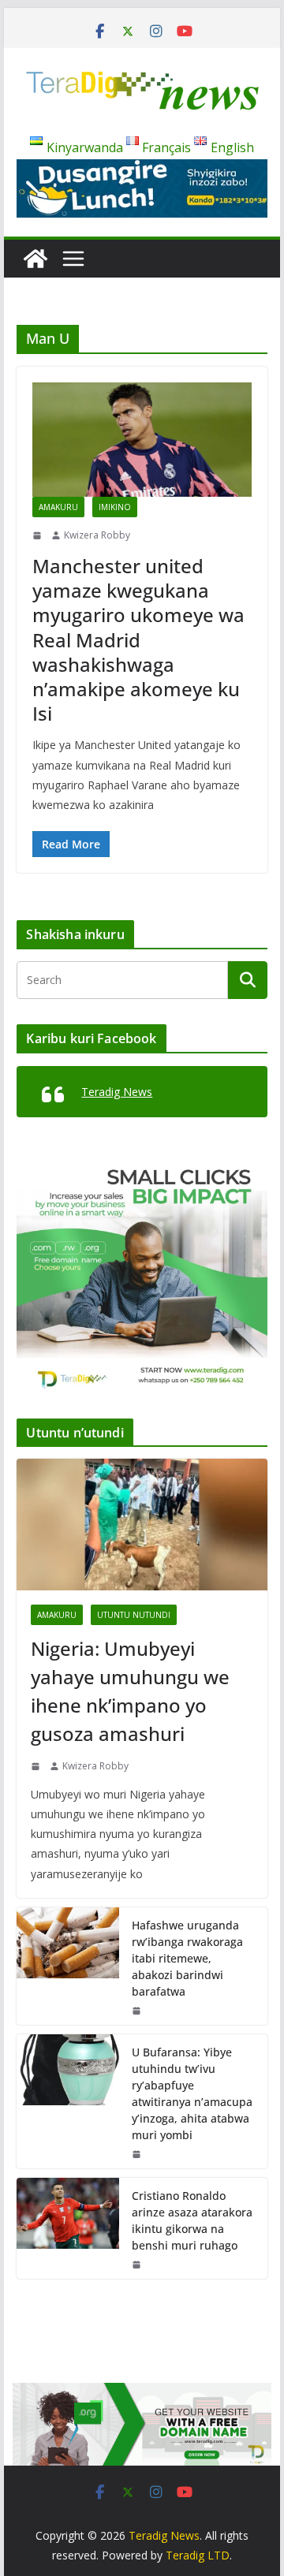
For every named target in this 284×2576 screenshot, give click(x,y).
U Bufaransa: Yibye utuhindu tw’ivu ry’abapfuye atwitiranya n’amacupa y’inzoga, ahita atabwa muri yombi (192, 2093)
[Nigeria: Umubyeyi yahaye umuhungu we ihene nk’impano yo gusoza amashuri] (142, 1525)
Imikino (115, 507)
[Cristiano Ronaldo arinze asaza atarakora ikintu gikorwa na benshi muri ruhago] (68, 2228)
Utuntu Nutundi (134, 1615)
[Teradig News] (35, 259)
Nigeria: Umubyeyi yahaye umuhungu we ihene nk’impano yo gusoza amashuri (130, 1691)
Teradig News (117, 1092)
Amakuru (58, 507)
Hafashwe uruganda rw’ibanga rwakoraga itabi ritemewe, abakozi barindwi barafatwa (187, 1958)
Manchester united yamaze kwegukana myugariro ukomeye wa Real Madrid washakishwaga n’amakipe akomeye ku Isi (138, 639)
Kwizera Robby (97, 535)
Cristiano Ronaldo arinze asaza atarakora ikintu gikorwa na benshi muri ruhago (192, 2220)
